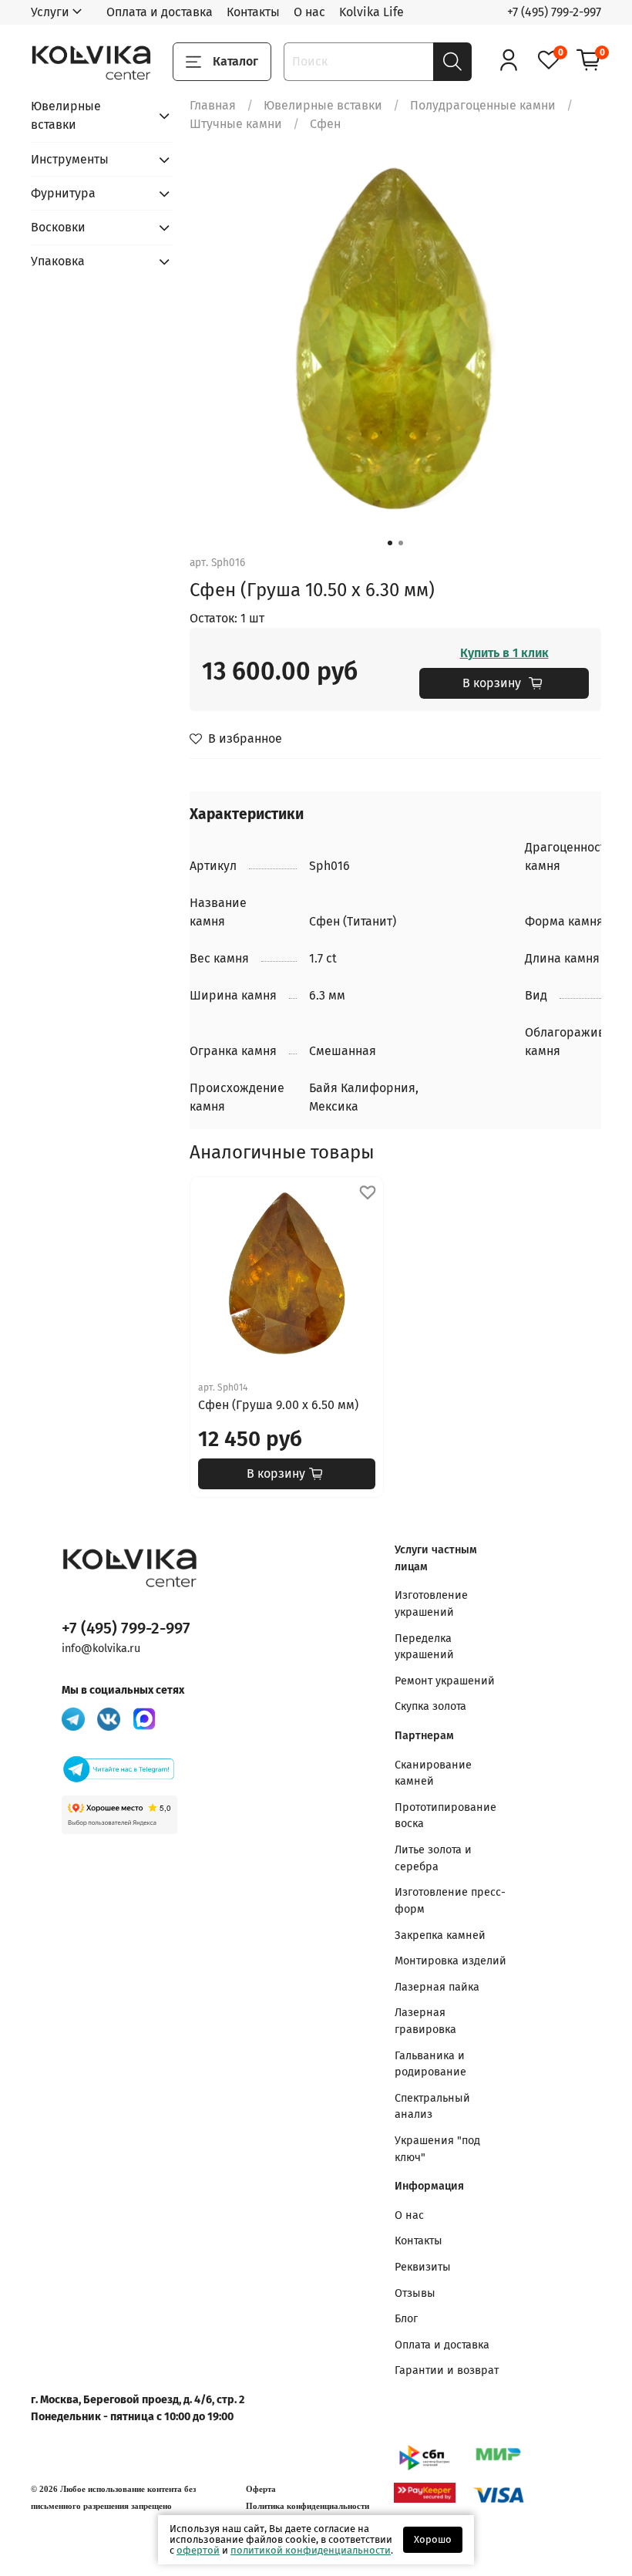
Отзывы (415, 2293)
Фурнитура (63, 193)
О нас (309, 12)
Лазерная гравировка (425, 2021)
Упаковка (58, 261)
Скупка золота (430, 1706)
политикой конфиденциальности (311, 2550)
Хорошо (433, 2539)
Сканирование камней (433, 1774)
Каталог (235, 61)
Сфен (325, 124)
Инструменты (70, 159)
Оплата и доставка (160, 12)
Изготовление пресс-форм (450, 1901)
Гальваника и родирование (430, 2064)
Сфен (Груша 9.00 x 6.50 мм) (278, 1405)
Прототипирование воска (445, 1816)
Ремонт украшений (445, 1681)
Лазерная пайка (437, 1987)
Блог (406, 2319)
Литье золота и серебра (433, 1858)
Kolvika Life (371, 12)
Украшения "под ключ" (437, 2149)
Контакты (253, 12)
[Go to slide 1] (390, 543)
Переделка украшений (424, 1647)
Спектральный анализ (432, 2107)
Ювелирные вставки (323, 105)
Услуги (50, 12)
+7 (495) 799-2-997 (554, 12)
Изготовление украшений (431, 1604)
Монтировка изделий (450, 1961)
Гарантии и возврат (447, 2370)
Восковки (58, 227)
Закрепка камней (440, 1935)
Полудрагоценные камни (483, 105)
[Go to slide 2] (401, 543)
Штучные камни (236, 124)
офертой (198, 2550)
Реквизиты (423, 2267)
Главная (213, 105)
